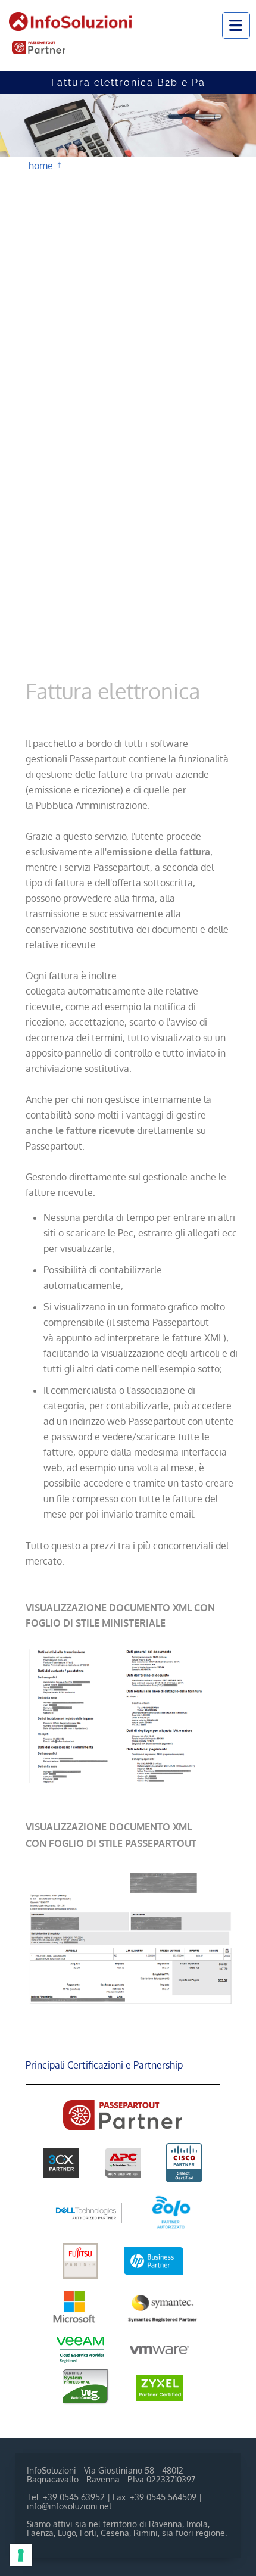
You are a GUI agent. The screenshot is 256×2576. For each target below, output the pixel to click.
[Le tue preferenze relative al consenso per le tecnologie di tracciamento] (21, 2555)
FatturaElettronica (74, 165)
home (41, 164)
